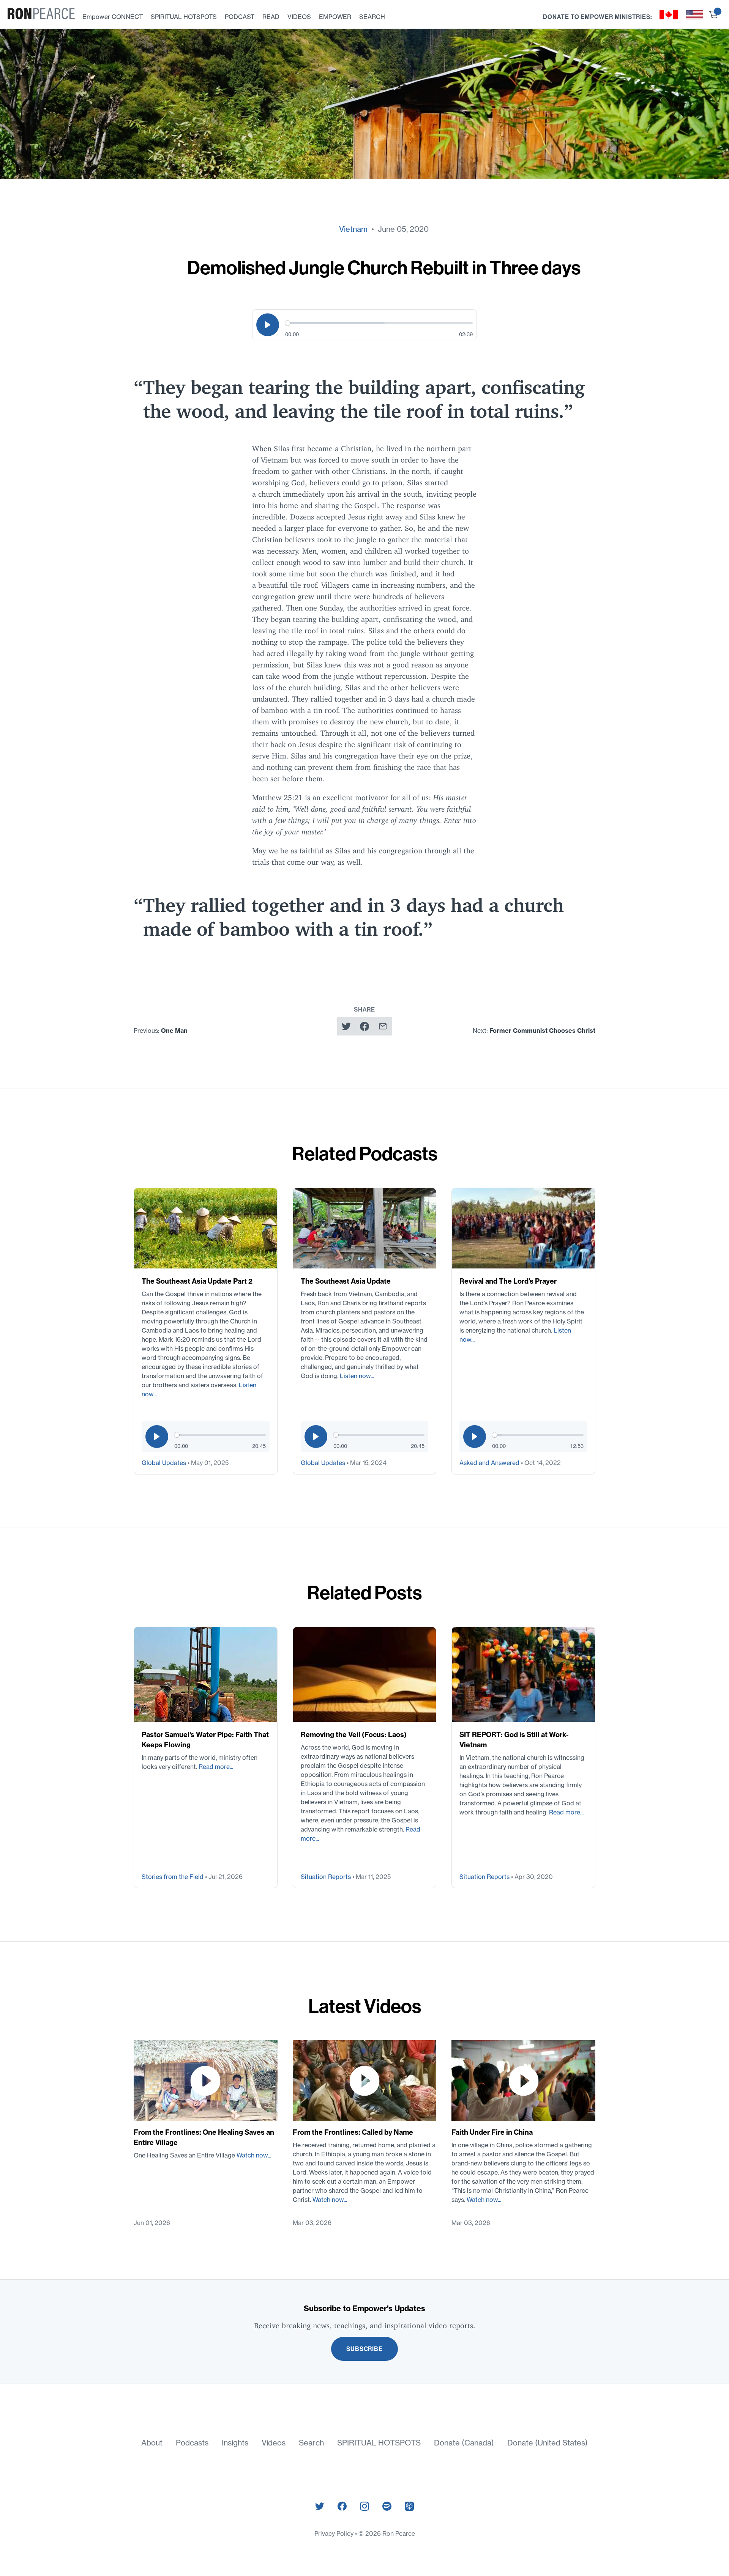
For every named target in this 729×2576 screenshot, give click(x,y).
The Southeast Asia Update (346, 1281)
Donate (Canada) (464, 2443)
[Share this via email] (383, 1026)
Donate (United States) (548, 2443)
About (152, 2443)
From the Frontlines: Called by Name (353, 2132)
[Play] (268, 325)
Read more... (216, 1767)
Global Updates (165, 1463)
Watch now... (254, 2155)
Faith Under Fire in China (492, 2132)
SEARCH (372, 17)
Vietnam (353, 229)
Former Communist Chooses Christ (542, 1031)
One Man (174, 1031)
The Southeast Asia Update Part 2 (197, 1281)
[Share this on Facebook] (364, 1026)
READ (271, 17)
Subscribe (364, 2349)
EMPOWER (335, 17)
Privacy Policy (335, 2534)
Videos (274, 2443)
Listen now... (357, 1376)
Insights (235, 2443)
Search (311, 2443)
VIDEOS (299, 17)
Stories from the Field (173, 1877)
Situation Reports (327, 1877)
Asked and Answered (490, 1463)
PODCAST (240, 17)
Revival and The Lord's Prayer (508, 1281)
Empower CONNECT (113, 17)
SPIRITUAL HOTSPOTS (184, 17)
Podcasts (192, 2443)
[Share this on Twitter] (346, 1026)
